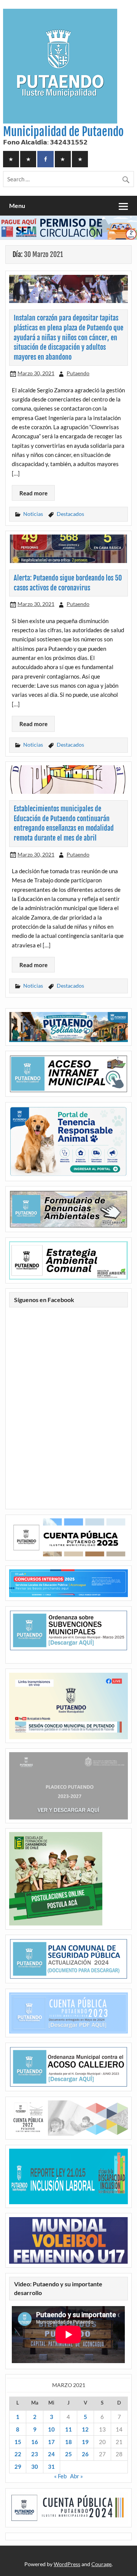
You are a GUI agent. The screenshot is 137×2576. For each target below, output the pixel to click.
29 (18, 2467)
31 (51, 2467)
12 (85, 2429)
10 (51, 2429)
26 (85, 2454)
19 (85, 2442)
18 (68, 2442)
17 (51, 2442)
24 (51, 2454)
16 (35, 2442)
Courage (101, 2564)
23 (35, 2454)
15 (18, 2442)
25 (68, 2454)
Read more (33, 493)
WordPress (67, 2564)
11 (68, 2429)
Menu (17, 205)
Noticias (33, 514)
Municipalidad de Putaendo (63, 132)
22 (18, 2454)
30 (35, 2467)
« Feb (60, 2476)
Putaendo (78, 373)
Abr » (76, 2476)
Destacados (70, 514)
